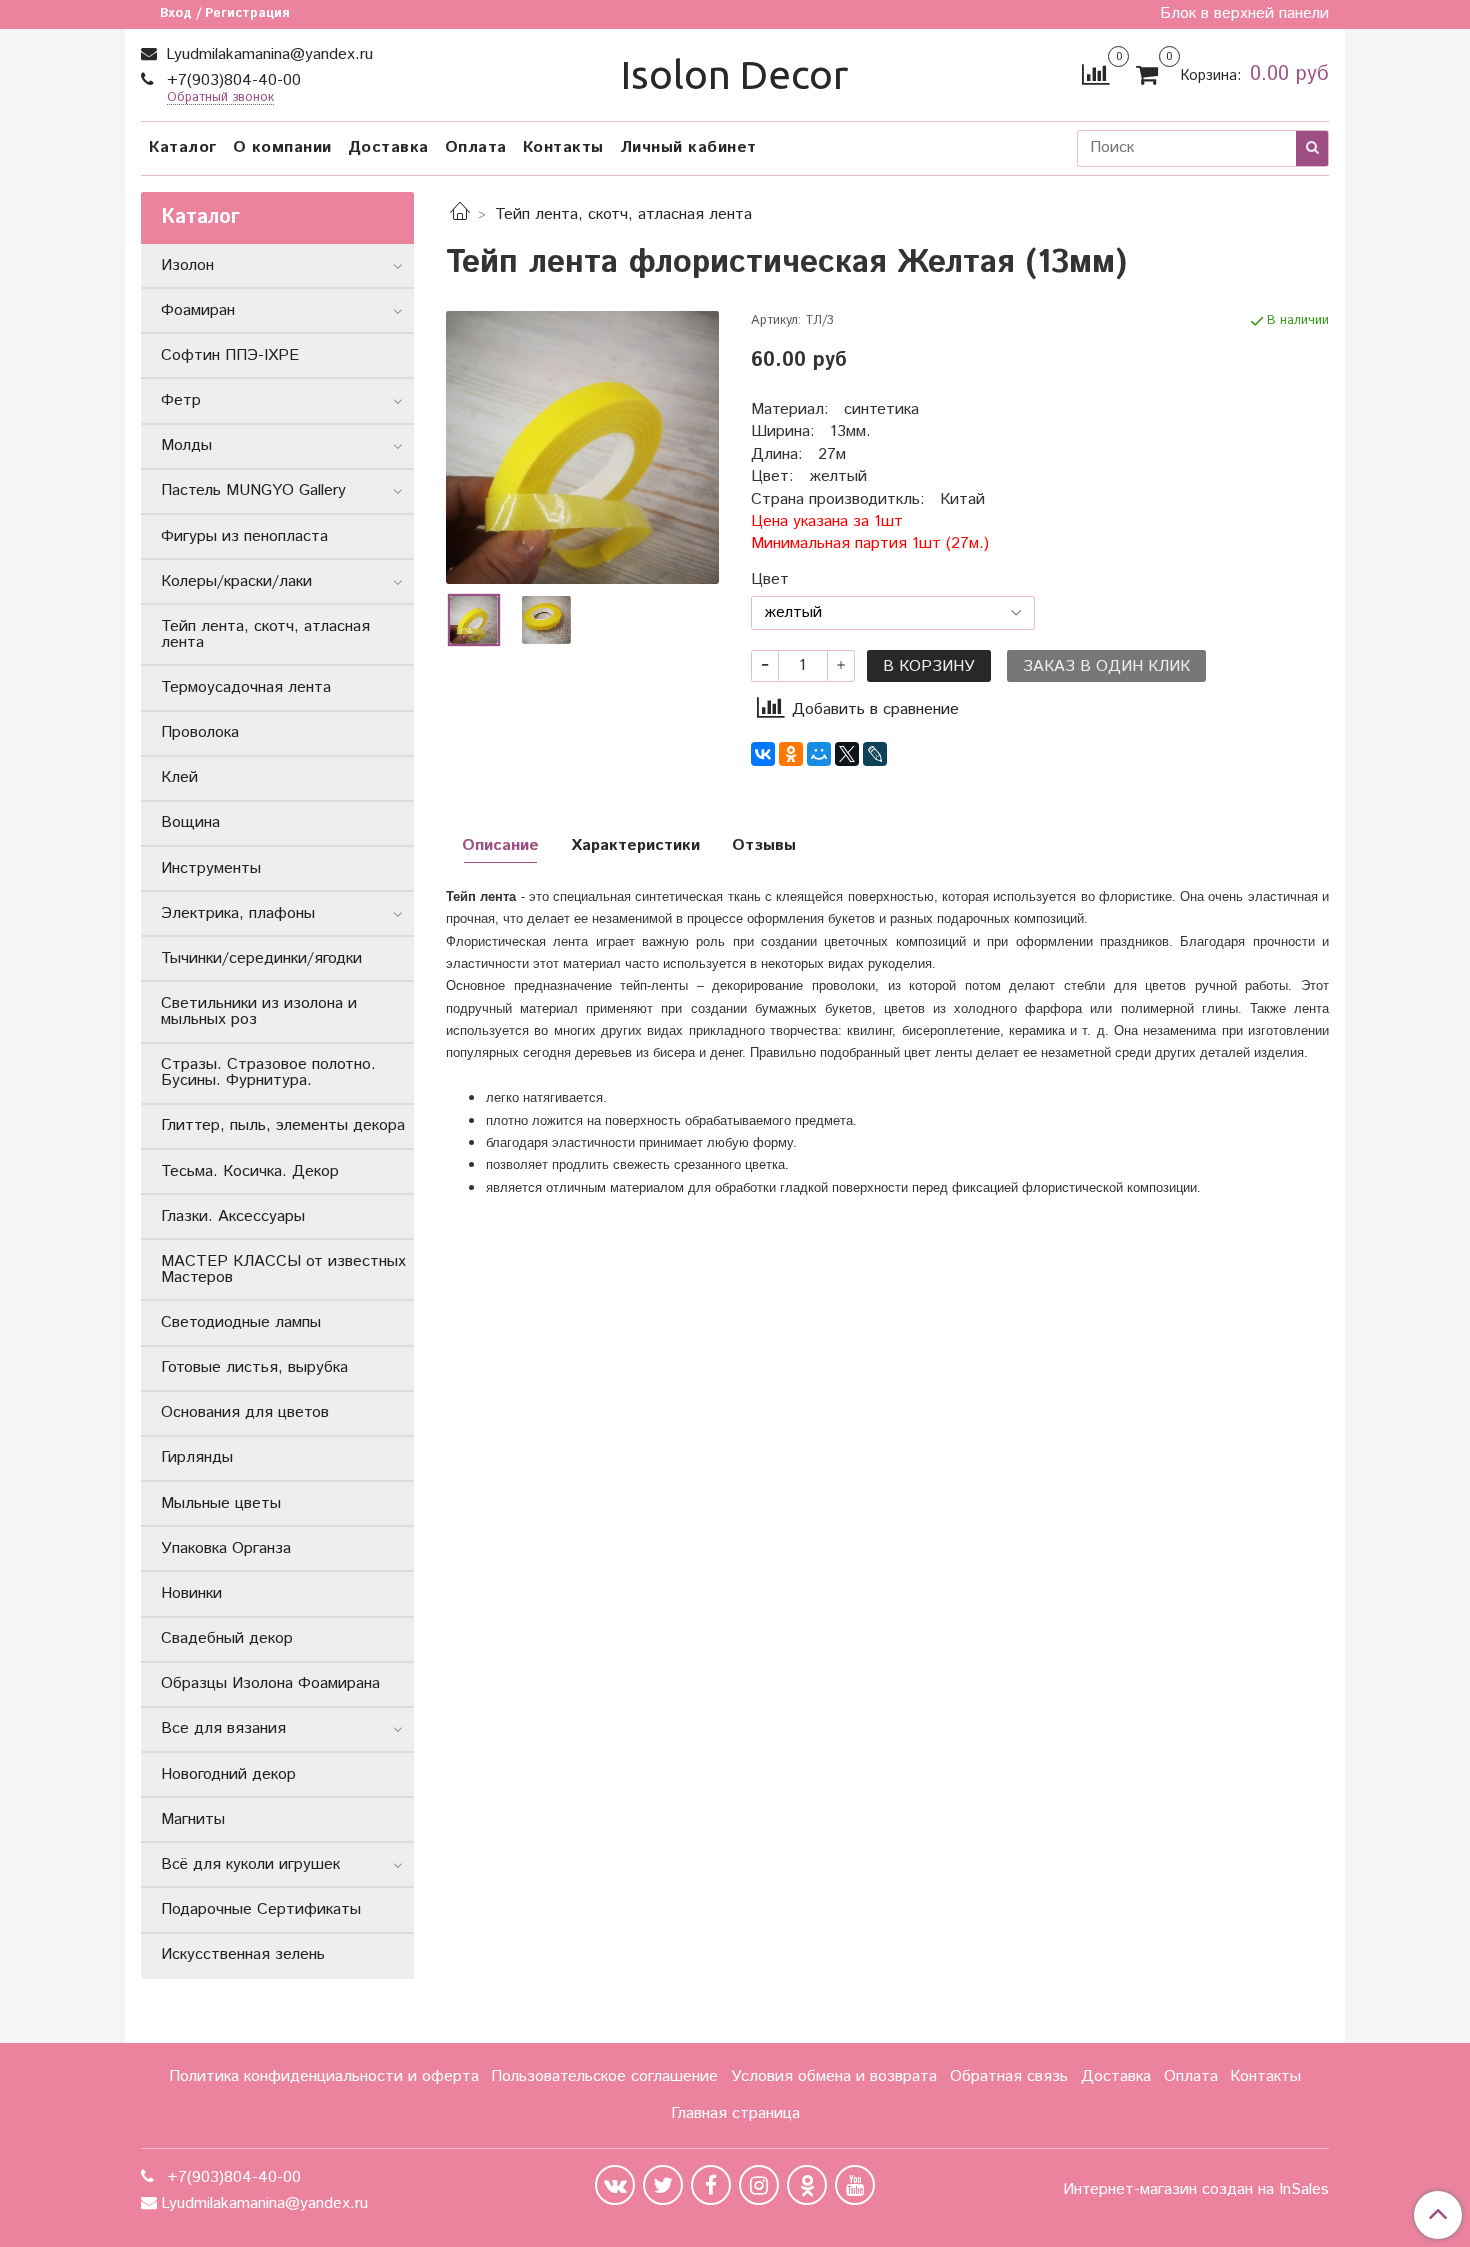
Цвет (770, 580)
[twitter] (663, 2185)
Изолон (187, 265)
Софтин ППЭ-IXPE (230, 355)
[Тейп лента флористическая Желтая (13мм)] (582, 447)
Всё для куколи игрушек (250, 1864)
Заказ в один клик (1106, 666)
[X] (847, 754)
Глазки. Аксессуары (233, 1216)
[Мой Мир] (819, 754)
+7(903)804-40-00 (231, 80)
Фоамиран (198, 310)
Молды (186, 445)
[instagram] (759, 2185)
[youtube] (855, 2185)
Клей (179, 777)
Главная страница (735, 2113)
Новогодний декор (228, 1774)
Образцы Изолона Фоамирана (270, 1683)
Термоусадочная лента (246, 687)
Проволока (200, 732)
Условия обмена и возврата (834, 2076)
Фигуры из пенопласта (244, 536)
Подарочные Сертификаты (261, 1909)
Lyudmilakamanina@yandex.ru (267, 54)
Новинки (191, 1593)
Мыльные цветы (221, 1503)
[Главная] (460, 214)
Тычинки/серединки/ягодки (261, 958)
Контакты (563, 147)
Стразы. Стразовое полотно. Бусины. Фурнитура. (268, 1072)
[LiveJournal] (875, 754)
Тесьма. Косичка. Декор (250, 1171)
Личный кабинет (688, 147)
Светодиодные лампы (241, 1322)
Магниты (193, 1819)
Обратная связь (1009, 2076)
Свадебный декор (227, 1638)
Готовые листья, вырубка (254, 1367)
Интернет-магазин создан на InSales (1196, 2190)
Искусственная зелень (243, 1954)
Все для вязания (223, 1728)
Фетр (181, 400)
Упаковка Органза (226, 1548)
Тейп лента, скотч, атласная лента (623, 214)
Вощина (190, 822)
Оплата (476, 147)
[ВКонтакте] (763, 754)
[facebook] (711, 2185)
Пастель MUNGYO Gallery (253, 490)
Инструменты (211, 868)
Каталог (183, 147)
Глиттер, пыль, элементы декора (283, 1125)
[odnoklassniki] (807, 2185)
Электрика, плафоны (238, 913)
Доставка (388, 147)
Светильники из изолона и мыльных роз (259, 1011)
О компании (282, 147)
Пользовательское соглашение (604, 2076)
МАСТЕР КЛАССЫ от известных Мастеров (283, 1269)
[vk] (615, 2185)
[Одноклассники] (791, 754)
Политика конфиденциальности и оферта (324, 2076)
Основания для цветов (245, 1412)
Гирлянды (197, 1457)
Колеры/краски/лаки (236, 581)
